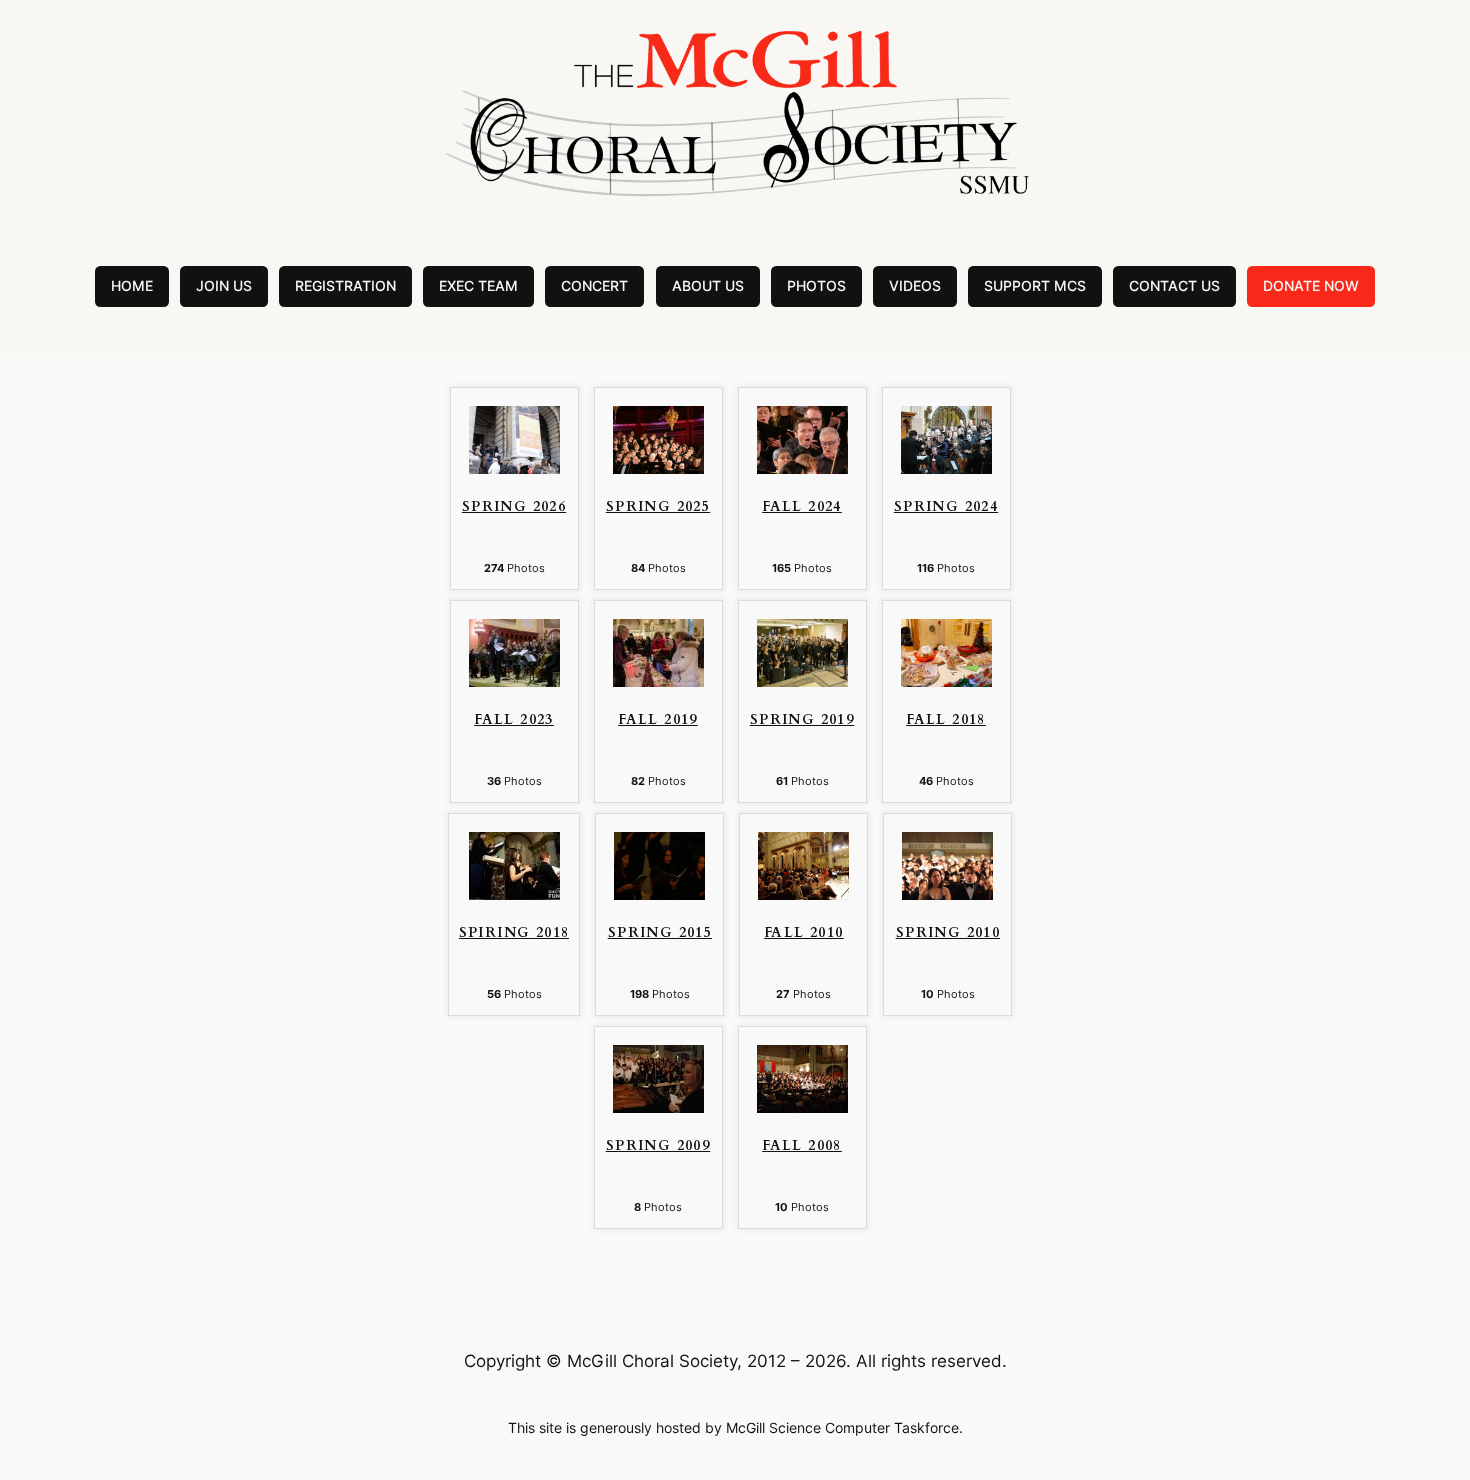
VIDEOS (915, 285)
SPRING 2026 (514, 507)
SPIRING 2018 (514, 933)
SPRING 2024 (946, 507)
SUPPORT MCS (1035, 285)
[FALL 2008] (802, 1107)
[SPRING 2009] (658, 1107)
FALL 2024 (802, 507)
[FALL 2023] (514, 681)
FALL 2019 (658, 720)
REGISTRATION (345, 285)
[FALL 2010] (803, 894)
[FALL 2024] (802, 468)
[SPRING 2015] (659, 894)
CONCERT (594, 285)
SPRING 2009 (658, 1146)
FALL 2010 (804, 933)
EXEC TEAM (478, 285)
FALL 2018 (946, 720)
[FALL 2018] (946, 681)
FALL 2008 (802, 1146)
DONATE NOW (1311, 285)
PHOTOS (816, 285)
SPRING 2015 (660, 933)
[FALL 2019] (658, 681)
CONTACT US (1174, 285)
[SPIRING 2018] (514, 894)
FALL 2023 (514, 720)
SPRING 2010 (948, 933)
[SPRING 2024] (946, 468)
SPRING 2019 (802, 720)
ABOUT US (708, 285)
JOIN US (224, 285)
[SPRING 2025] (658, 468)
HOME (132, 285)
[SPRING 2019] (802, 681)
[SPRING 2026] (514, 468)
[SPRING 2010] (947, 894)
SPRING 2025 (658, 507)
